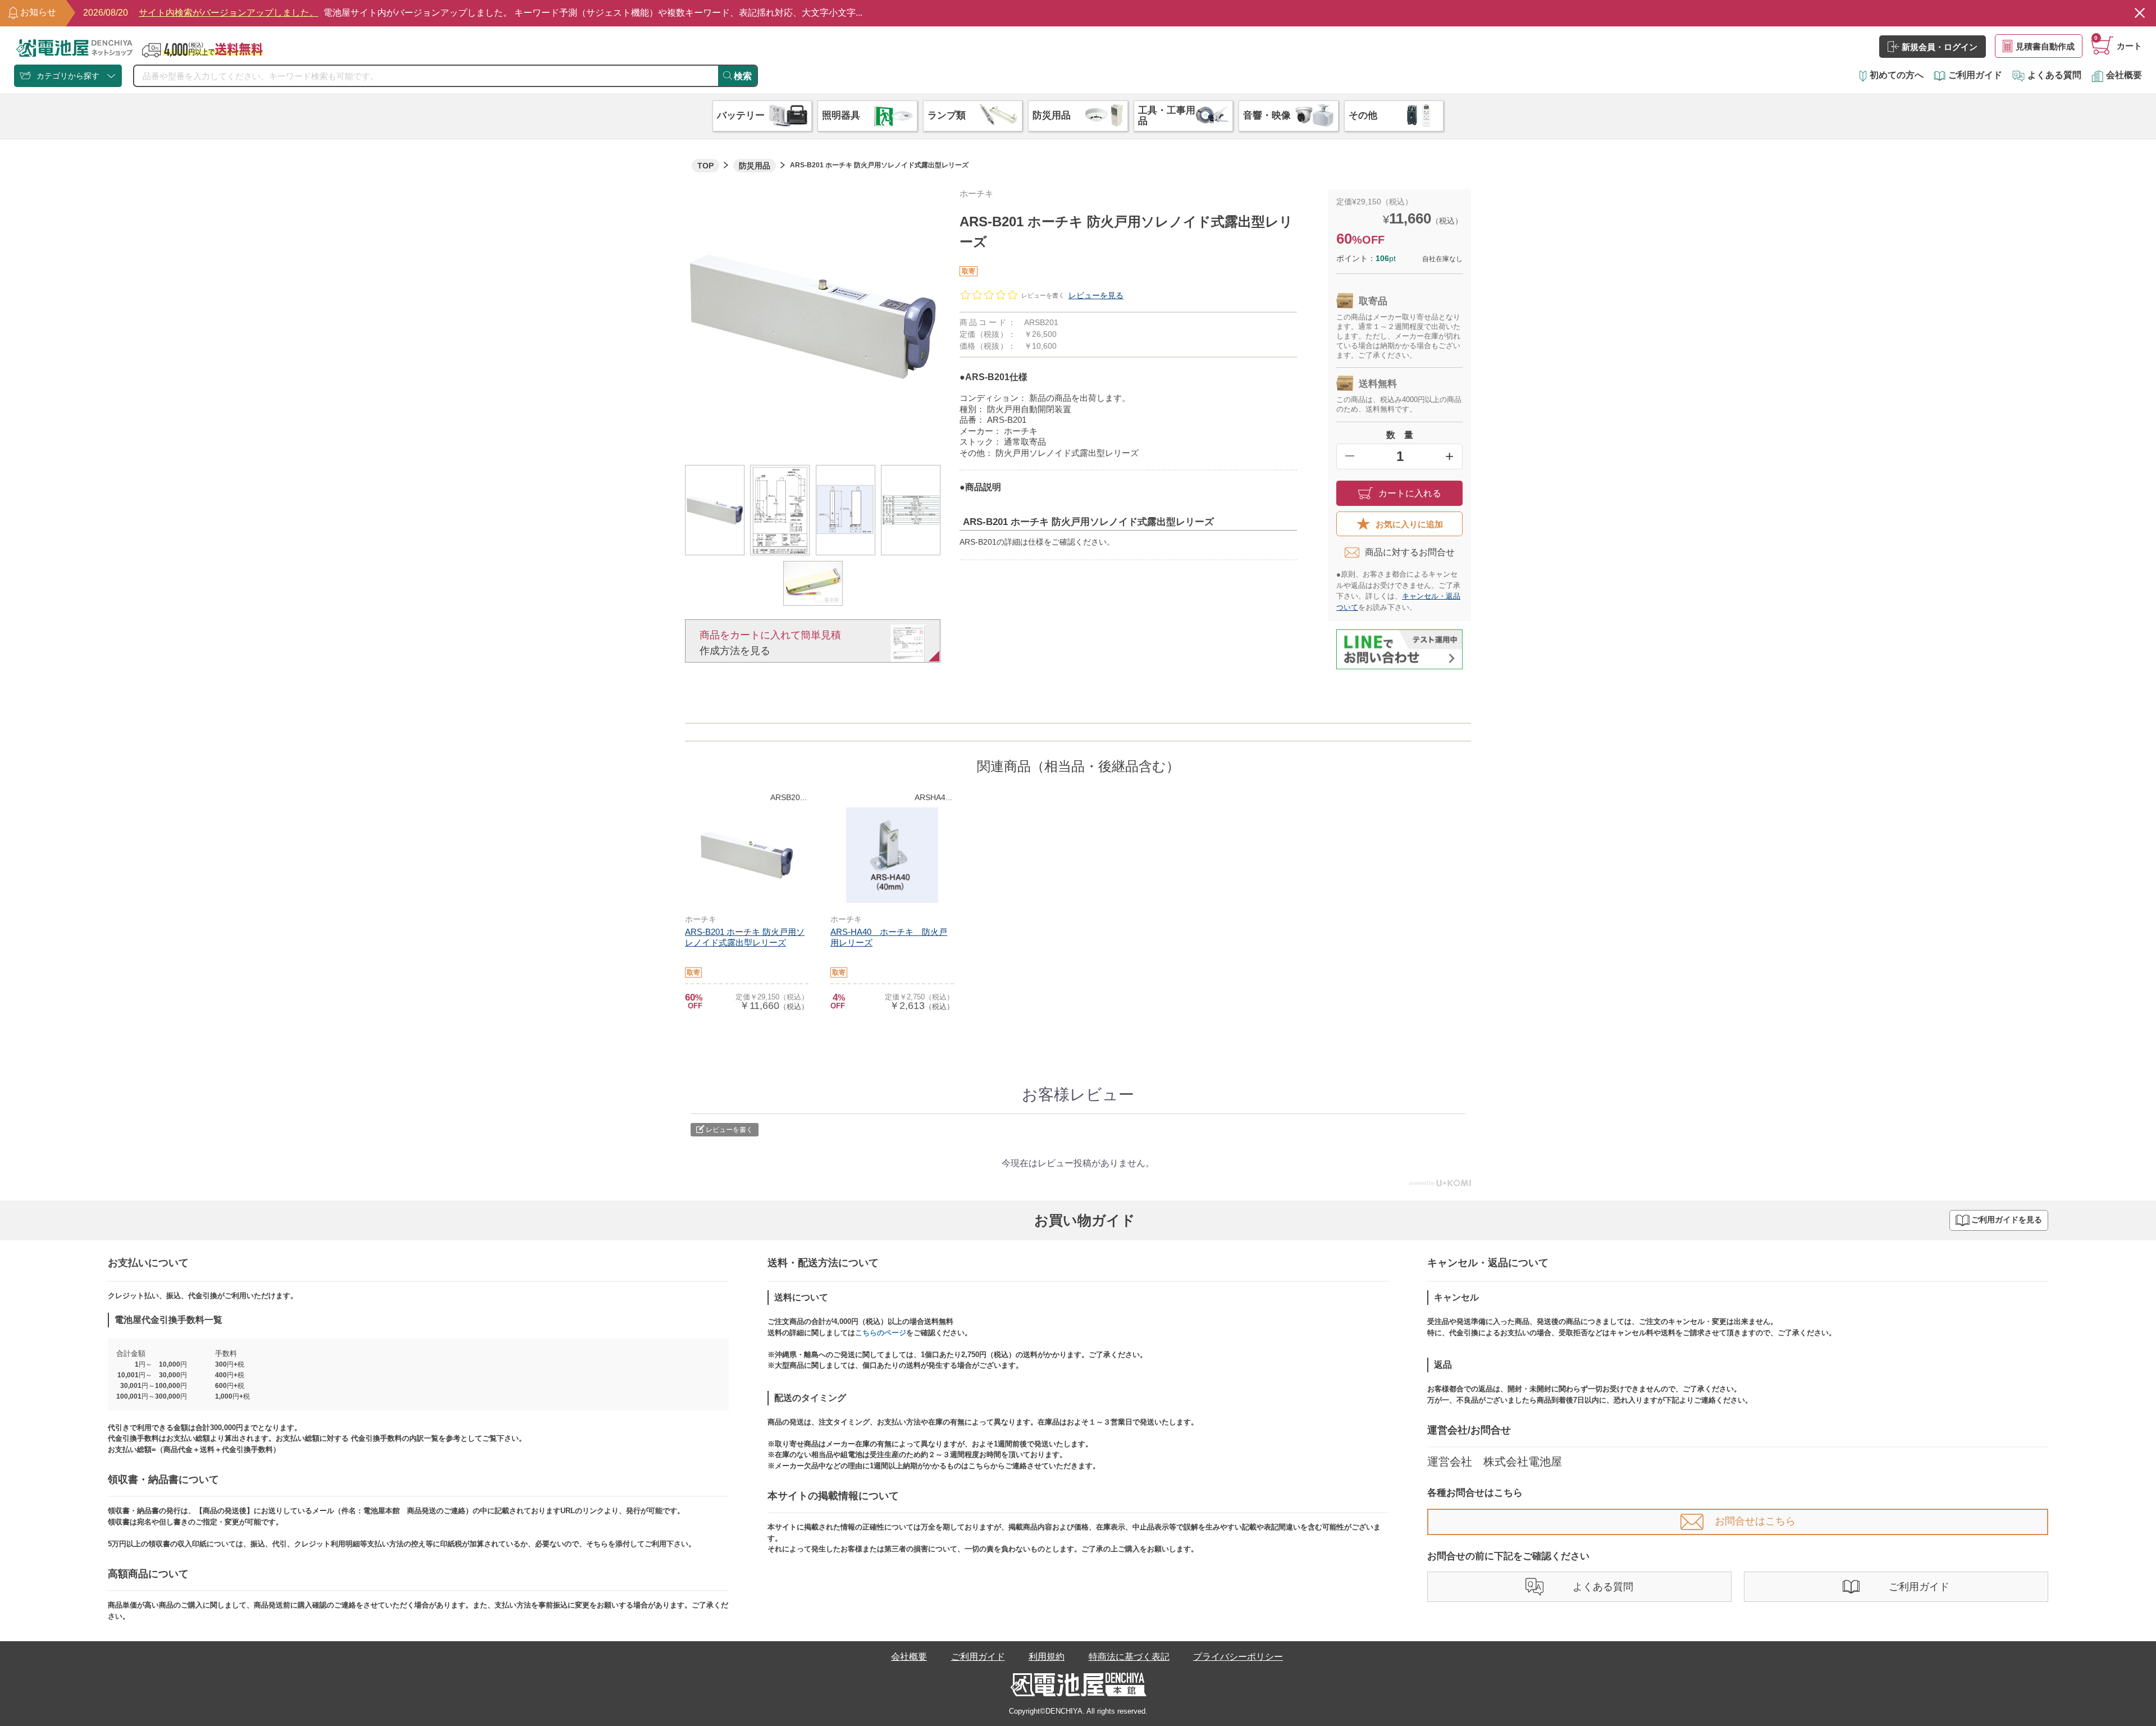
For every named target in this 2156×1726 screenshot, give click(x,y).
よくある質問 (2054, 75)
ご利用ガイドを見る (2007, 1220)
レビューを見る (1096, 295)
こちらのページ (881, 1333)
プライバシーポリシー (1238, 1657)
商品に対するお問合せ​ (1410, 552)
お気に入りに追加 (1409, 524)
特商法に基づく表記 (1129, 1657)
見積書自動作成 (2045, 46)
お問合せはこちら (1755, 1521)
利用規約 (1047, 1657)
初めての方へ (1897, 75)
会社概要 (2124, 75)
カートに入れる (1410, 493)
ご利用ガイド (1975, 75)
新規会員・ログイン (1940, 47)
